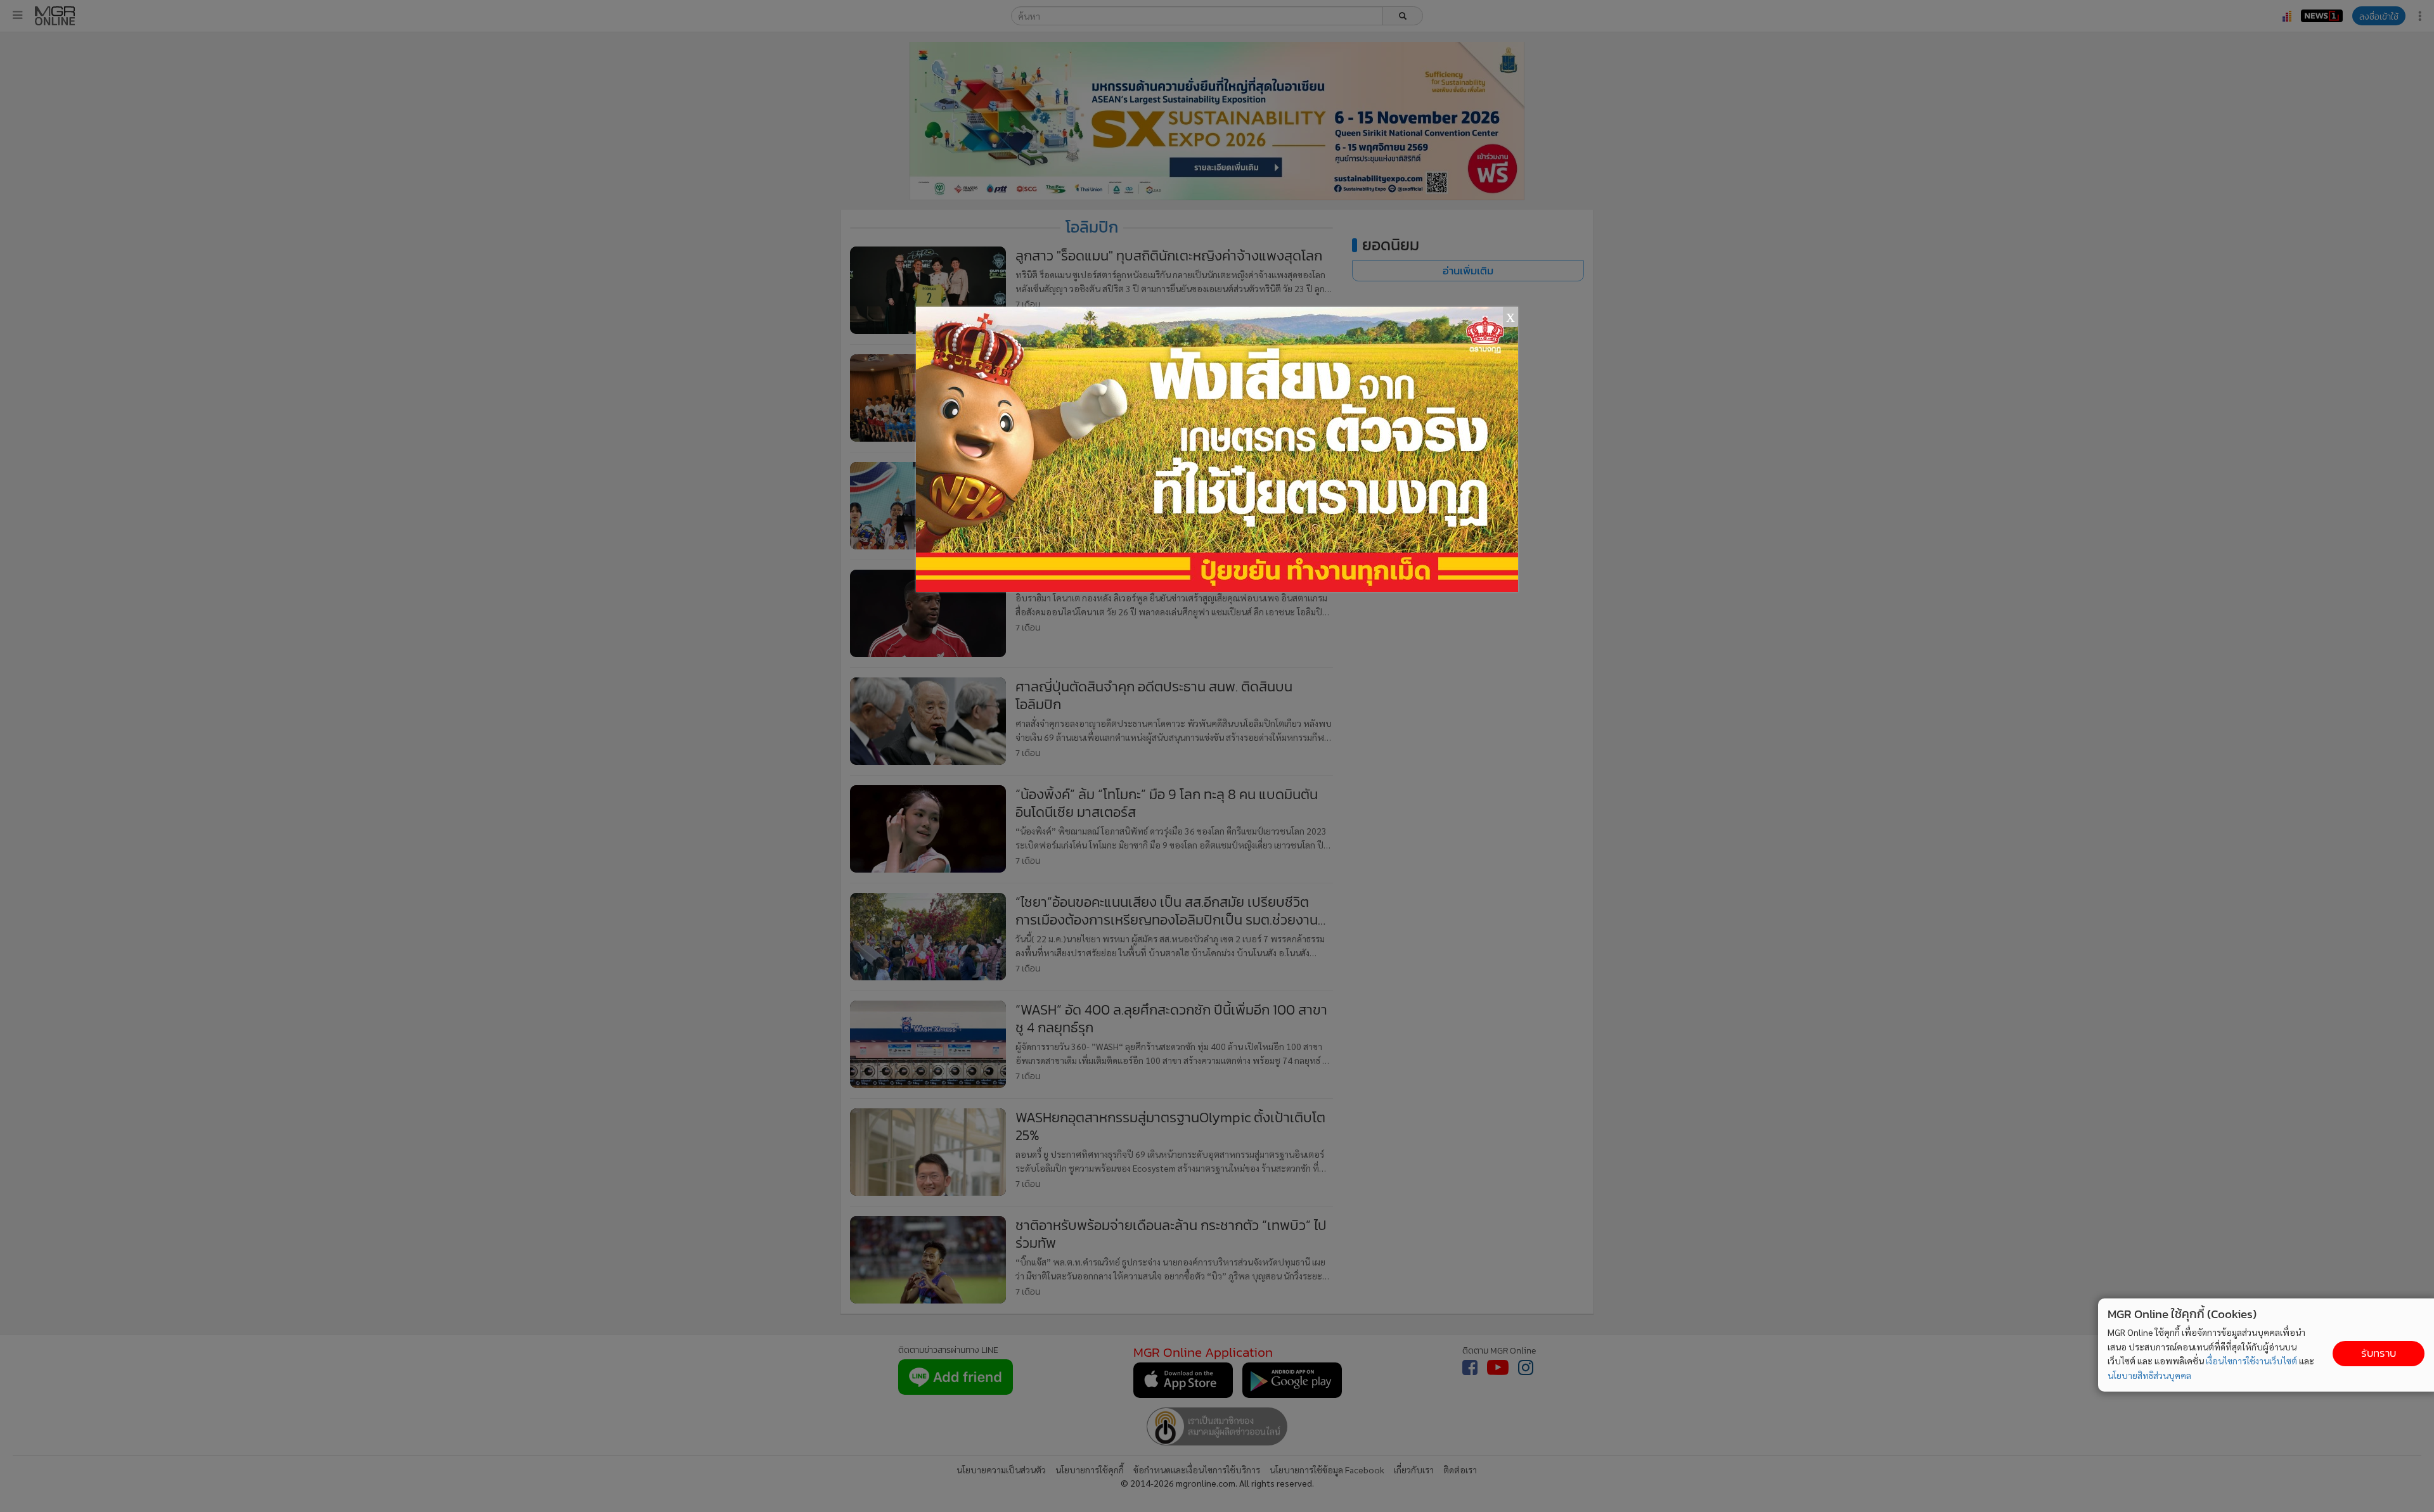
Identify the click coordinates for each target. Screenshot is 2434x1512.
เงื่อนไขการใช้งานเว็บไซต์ (2251, 1361)
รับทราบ (2379, 1353)
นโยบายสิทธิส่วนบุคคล (2149, 1375)
